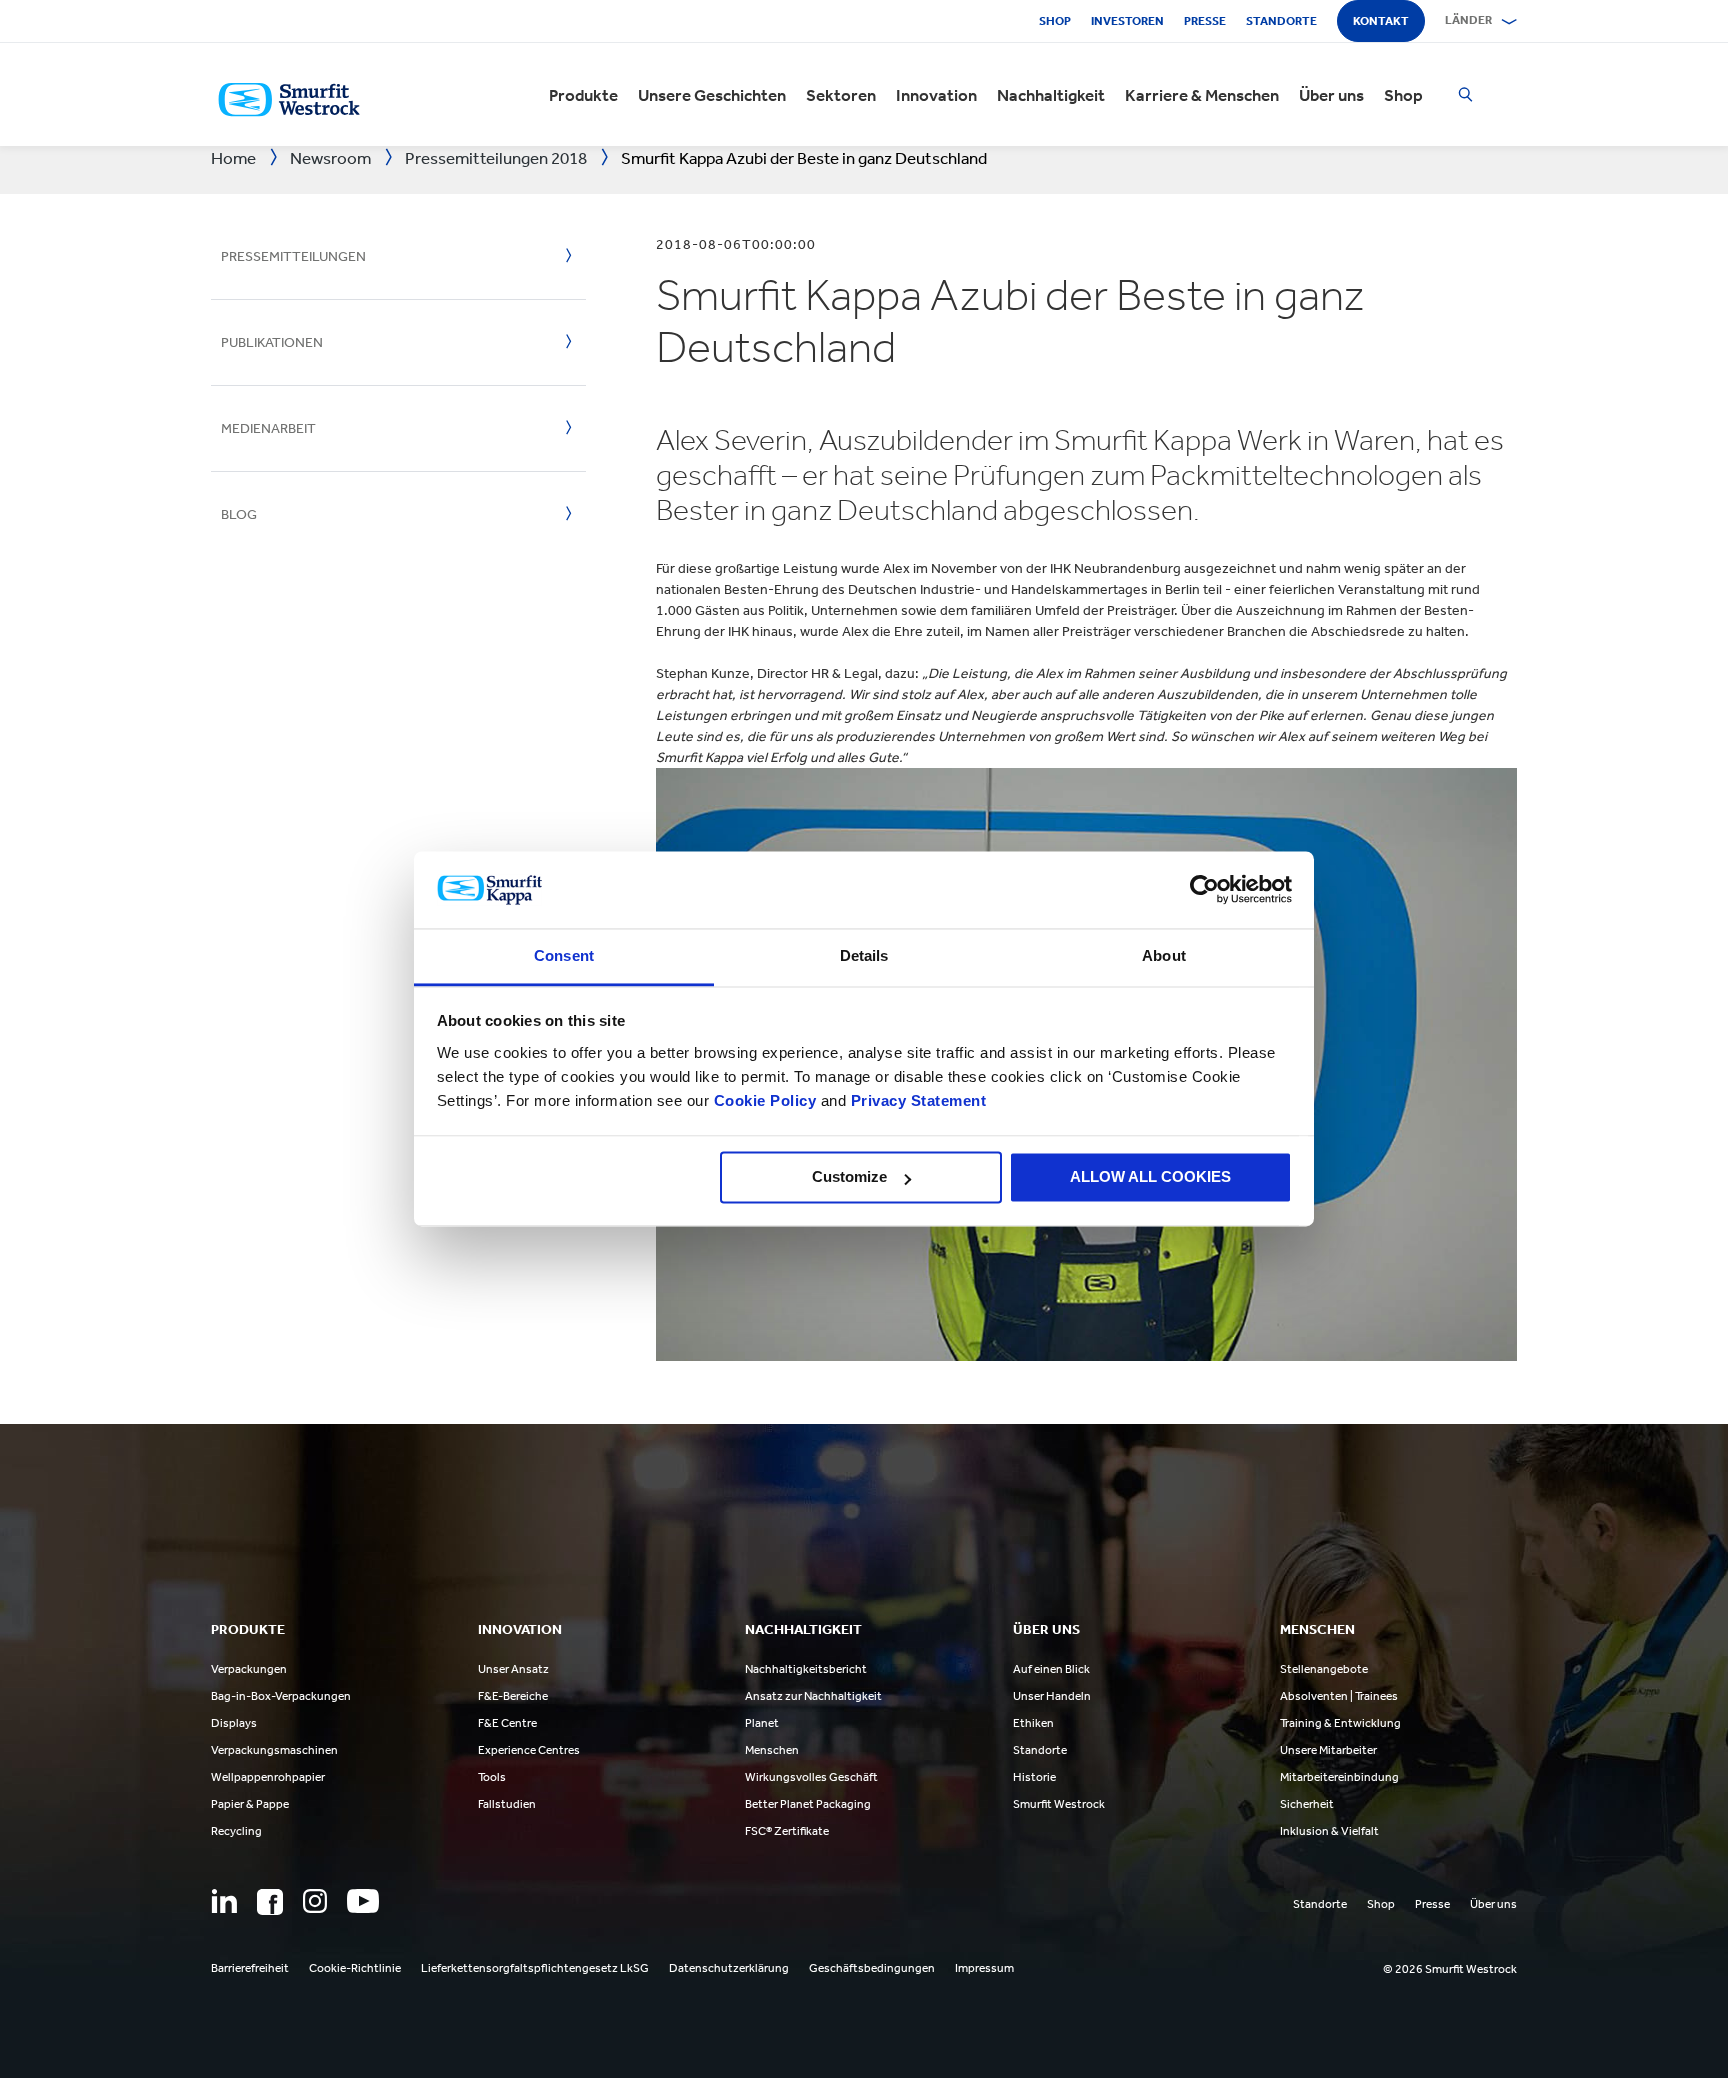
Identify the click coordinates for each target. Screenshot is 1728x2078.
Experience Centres (529, 1750)
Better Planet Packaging (808, 1804)
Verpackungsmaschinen (274, 1750)
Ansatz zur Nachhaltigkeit (813, 1696)
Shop (1055, 21)
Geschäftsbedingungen (872, 1968)
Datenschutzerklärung (729, 1968)
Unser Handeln (1052, 1696)
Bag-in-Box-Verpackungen (281, 1696)
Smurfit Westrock (1059, 1804)
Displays (234, 1723)
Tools (492, 1777)
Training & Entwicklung (1340, 1723)
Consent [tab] (564, 955)
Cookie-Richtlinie (355, 1968)
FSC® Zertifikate (787, 1831)
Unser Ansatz (513, 1669)
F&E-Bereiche (513, 1696)
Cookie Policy (765, 1100)
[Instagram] (315, 1901)
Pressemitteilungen (293, 256)
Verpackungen (249, 1669)
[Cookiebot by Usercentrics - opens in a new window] (1204, 890)
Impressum (984, 1968)
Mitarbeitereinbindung (1339, 1777)
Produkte (583, 95)
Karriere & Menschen (1202, 95)
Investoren (1127, 21)
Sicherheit (1307, 1804)
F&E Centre (507, 1723)
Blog (239, 514)
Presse (1205, 21)
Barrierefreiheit (250, 1968)
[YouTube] (363, 1901)
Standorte (1281, 21)
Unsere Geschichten (712, 95)
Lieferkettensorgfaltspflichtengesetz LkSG (535, 1968)
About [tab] (1164, 955)
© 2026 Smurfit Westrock (1450, 1969)
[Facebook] (270, 1902)
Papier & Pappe (250, 1804)
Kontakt (1381, 21)
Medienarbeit (268, 428)
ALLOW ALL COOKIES (1150, 1177)
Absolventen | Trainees (1339, 1696)
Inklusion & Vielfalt (1329, 1831)
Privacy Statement (916, 1100)
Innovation (936, 95)
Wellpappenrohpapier (268, 1777)
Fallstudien (507, 1804)
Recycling (236, 1831)
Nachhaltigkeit (1051, 95)
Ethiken (1033, 1723)
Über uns (1331, 95)
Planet (762, 1723)
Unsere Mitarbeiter (1328, 1750)
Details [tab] (864, 955)
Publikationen (272, 342)
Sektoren (841, 95)
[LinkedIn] (224, 1901)
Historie (1034, 1777)
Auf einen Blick (1051, 1669)
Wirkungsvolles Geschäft (811, 1777)
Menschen (772, 1750)
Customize (849, 1177)
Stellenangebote (1324, 1669)
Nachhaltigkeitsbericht (806, 1669)
